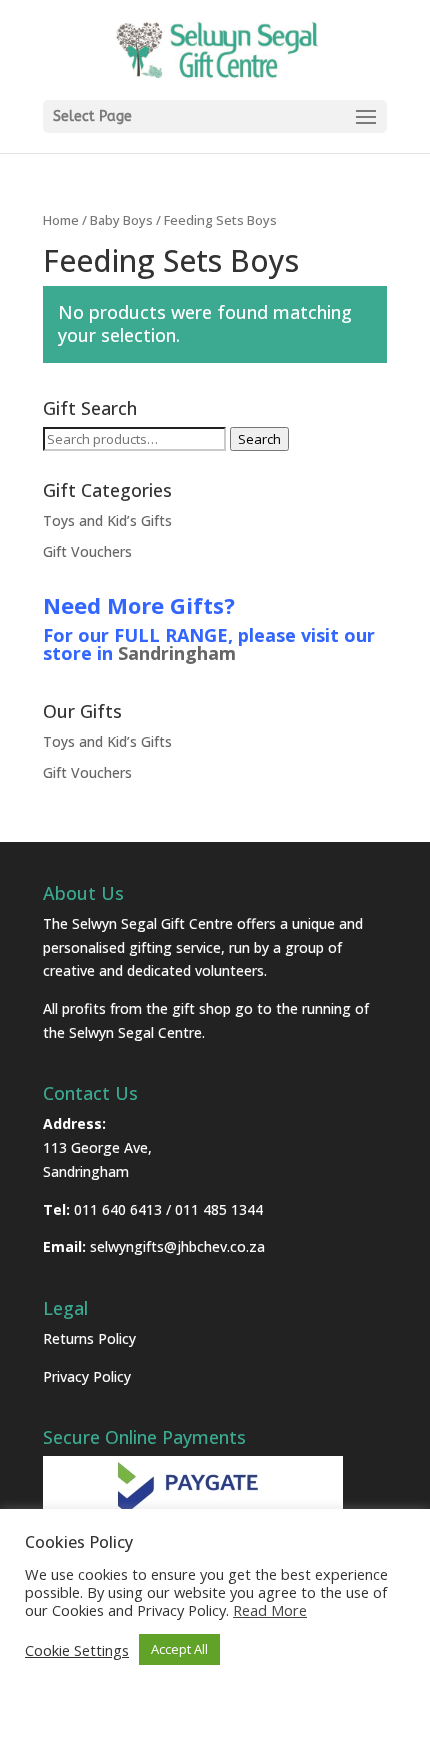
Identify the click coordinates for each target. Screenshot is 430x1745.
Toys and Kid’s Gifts (107, 520)
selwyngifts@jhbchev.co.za (177, 1246)
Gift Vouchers (87, 551)
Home (61, 220)
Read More (270, 1610)
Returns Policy (89, 1338)
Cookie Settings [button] (77, 1650)
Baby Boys (121, 220)
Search (259, 439)
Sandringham (177, 653)
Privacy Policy (87, 1376)
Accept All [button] (179, 1649)
